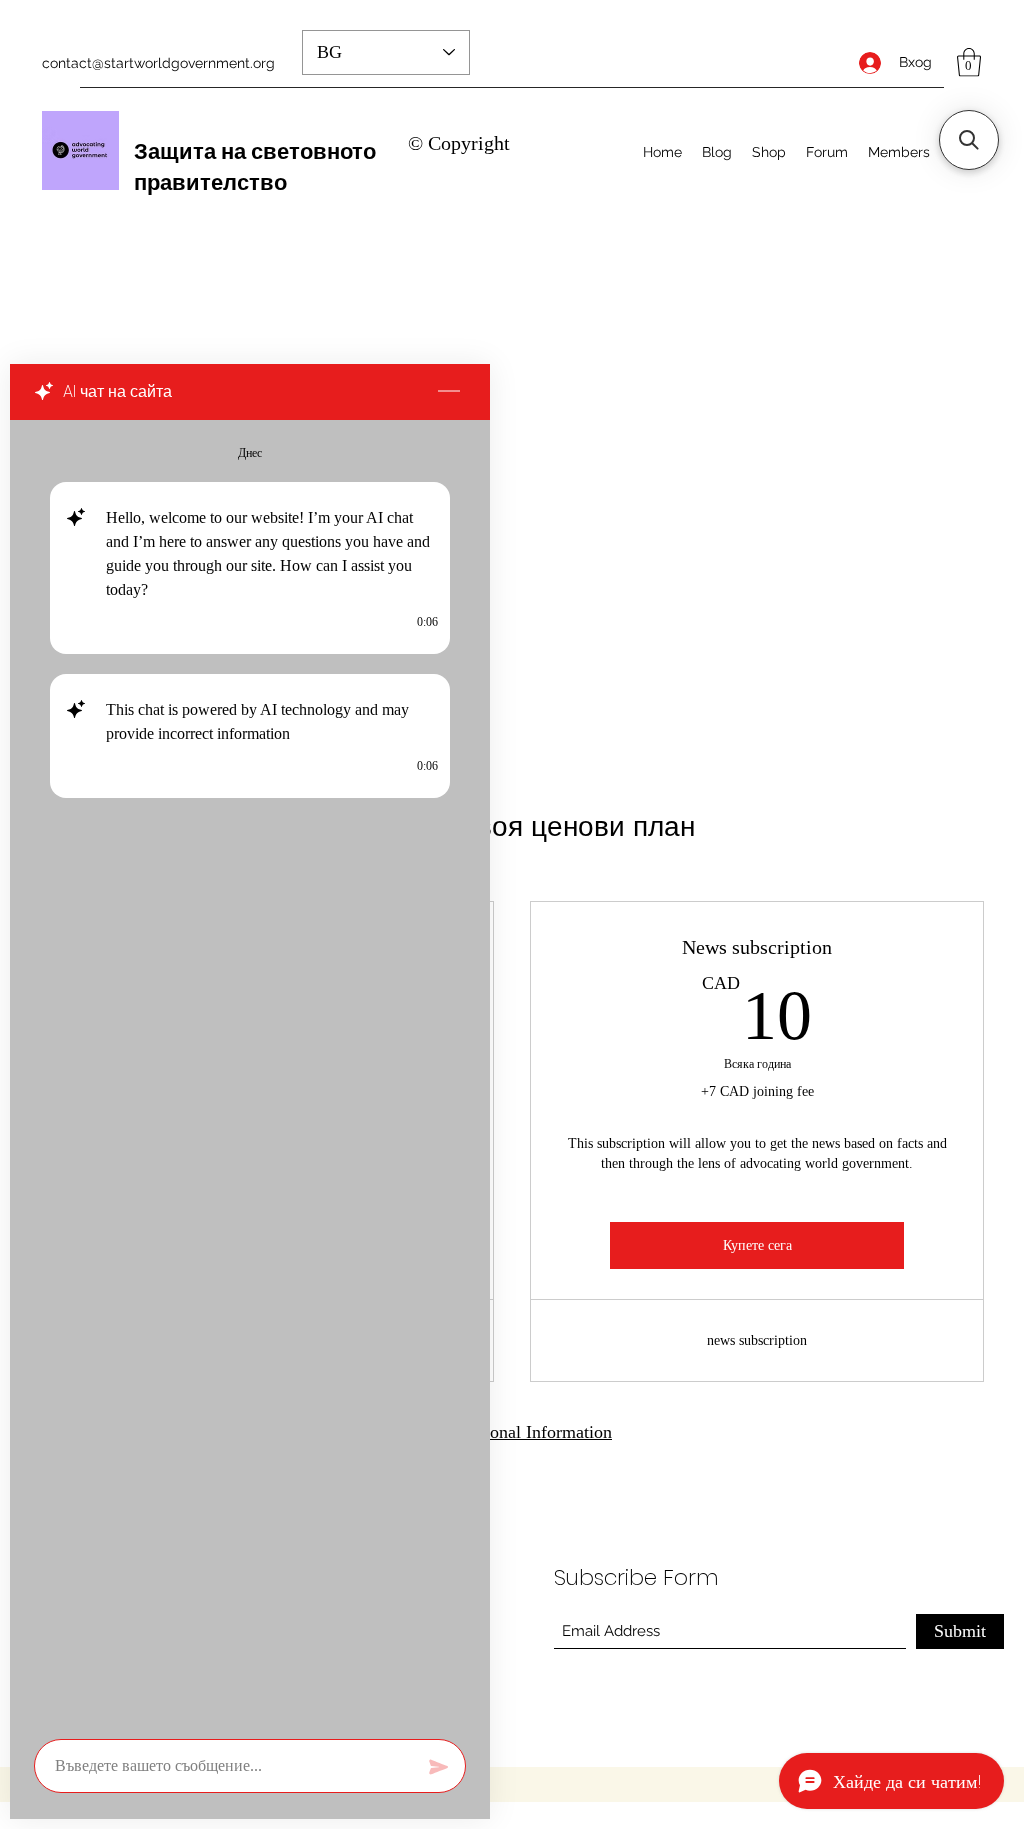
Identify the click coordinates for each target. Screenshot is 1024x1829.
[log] (250, 1073)
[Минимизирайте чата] (449, 392)
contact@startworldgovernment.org (158, 63)
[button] (969, 62)
